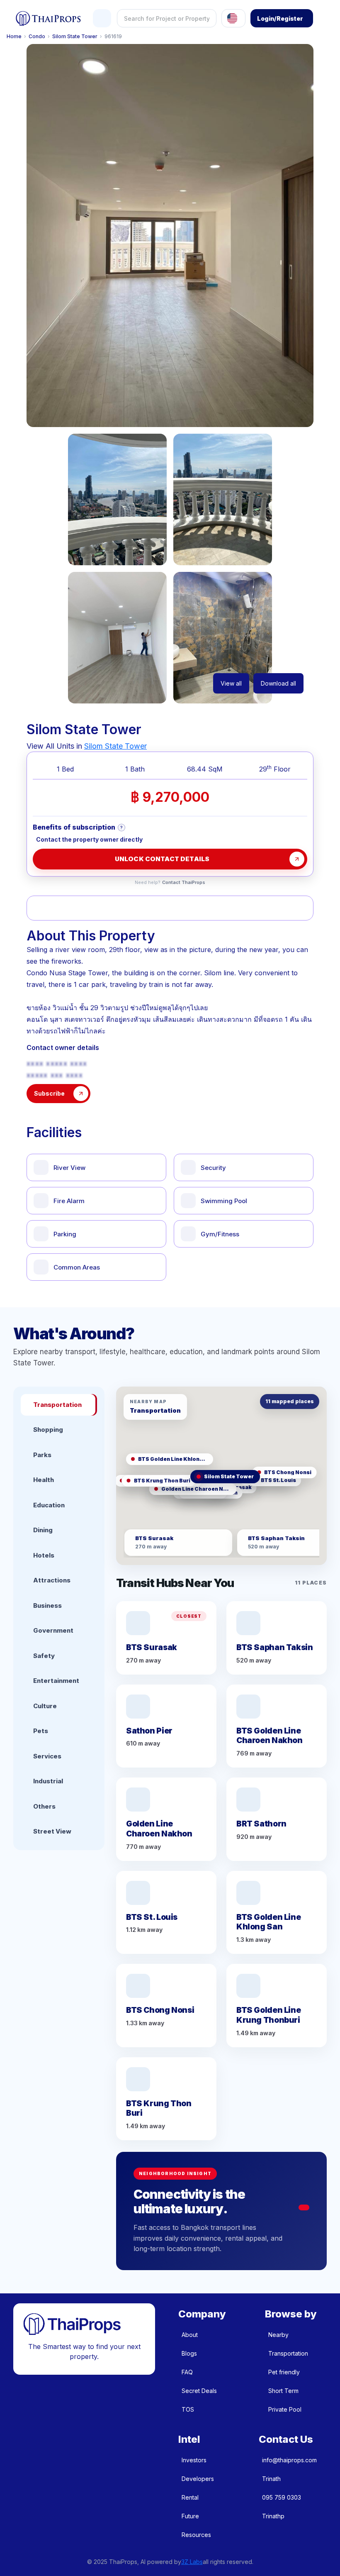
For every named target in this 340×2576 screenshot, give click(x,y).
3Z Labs (192, 2562)
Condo (37, 37)
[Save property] (100, 908)
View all (231, 683)
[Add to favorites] (53, 908)
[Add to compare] (147, 908)
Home (14, 37)
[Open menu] (102, 18)
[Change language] (233, 18)
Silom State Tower (75, 37)
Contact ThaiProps (184, 883)
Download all (278, 683)
